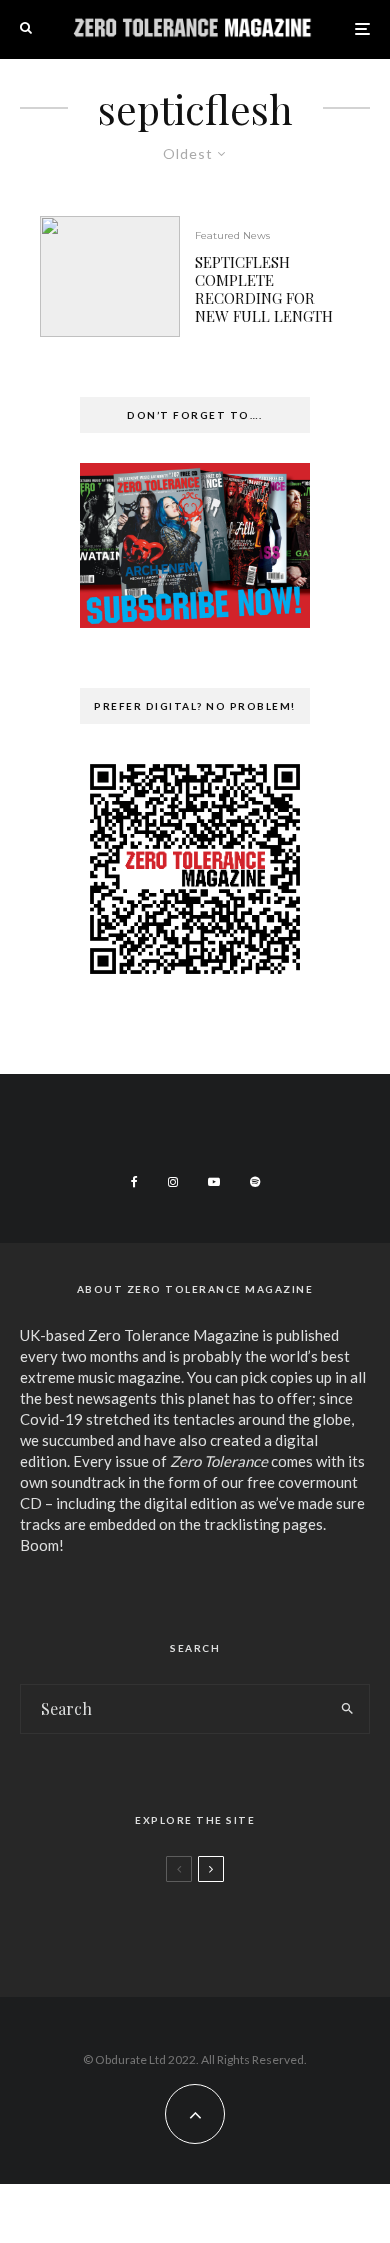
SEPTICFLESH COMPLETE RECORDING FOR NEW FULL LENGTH (264, 289)
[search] (347, 1709)
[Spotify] (255, 1182)
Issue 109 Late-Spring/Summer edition (236, 1924)
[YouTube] (214, 1182)
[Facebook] (134, 1182)
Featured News (232, 235)
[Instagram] (173, 1182)
